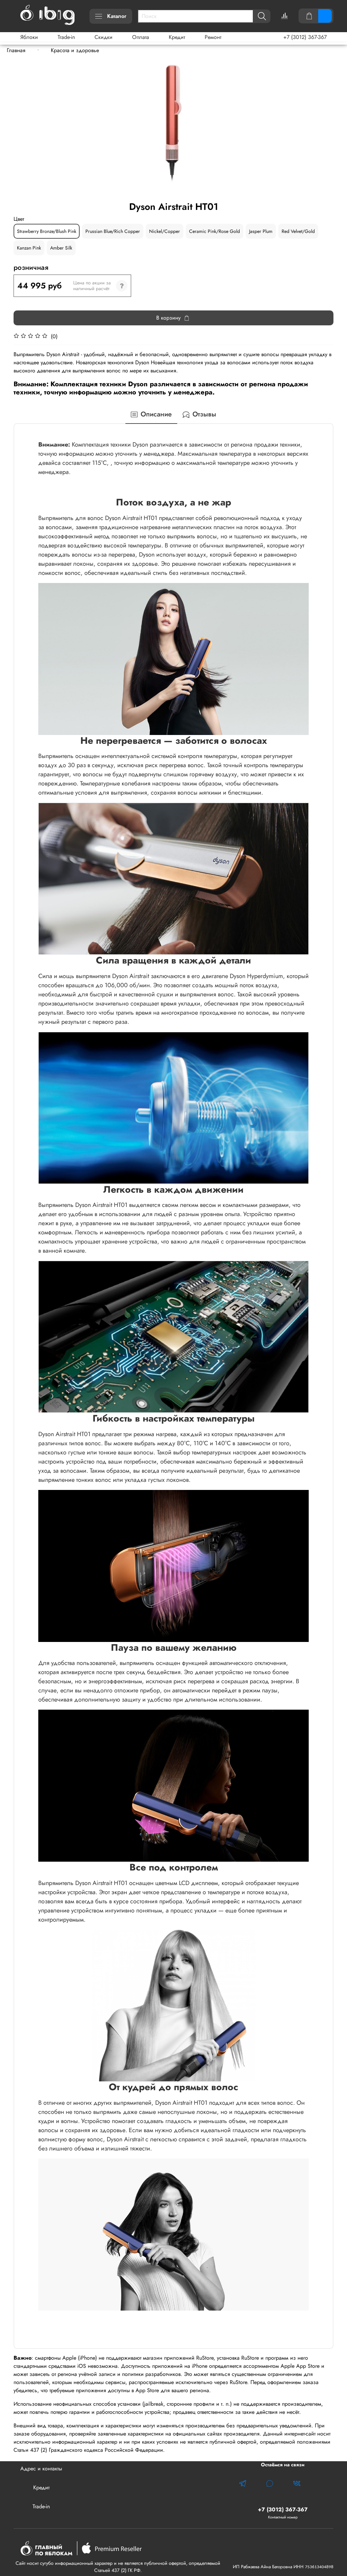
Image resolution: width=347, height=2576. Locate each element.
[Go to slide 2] (173, 195)
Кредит (177, 37)
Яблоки (29, 37)
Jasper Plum (261, 231)
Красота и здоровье (75, 50)
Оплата (141, 37)
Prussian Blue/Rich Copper (113, 231)
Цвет (19, 219)
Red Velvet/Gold (298, 231)
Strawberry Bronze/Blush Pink (47, 231)
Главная (16, 50)
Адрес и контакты (41, 2469)
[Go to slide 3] (178, 195)
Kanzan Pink (29, 248)
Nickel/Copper (165, 231)
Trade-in (66, 37)
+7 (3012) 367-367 (305, 37)
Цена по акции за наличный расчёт (92, 286)
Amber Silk (61, 248)
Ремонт (213, 37)
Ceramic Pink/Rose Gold (215, 231)
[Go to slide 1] (169, 195)
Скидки (104, 37)
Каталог (117, 16)
